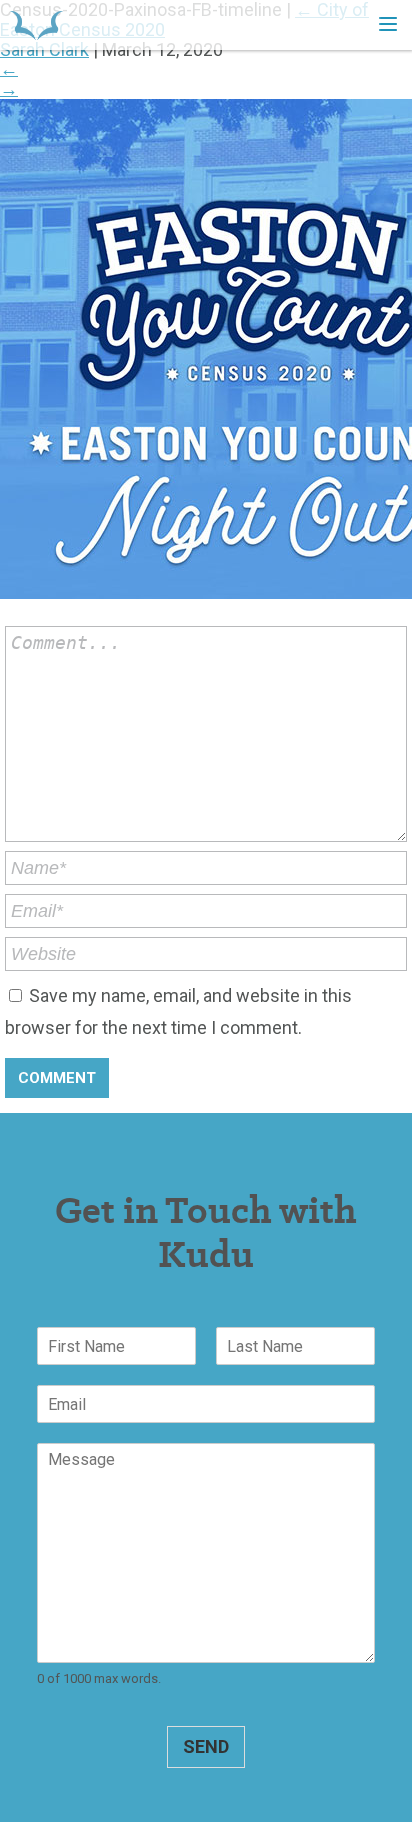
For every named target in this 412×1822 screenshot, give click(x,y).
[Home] (36, 25)
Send (206, 1746)
